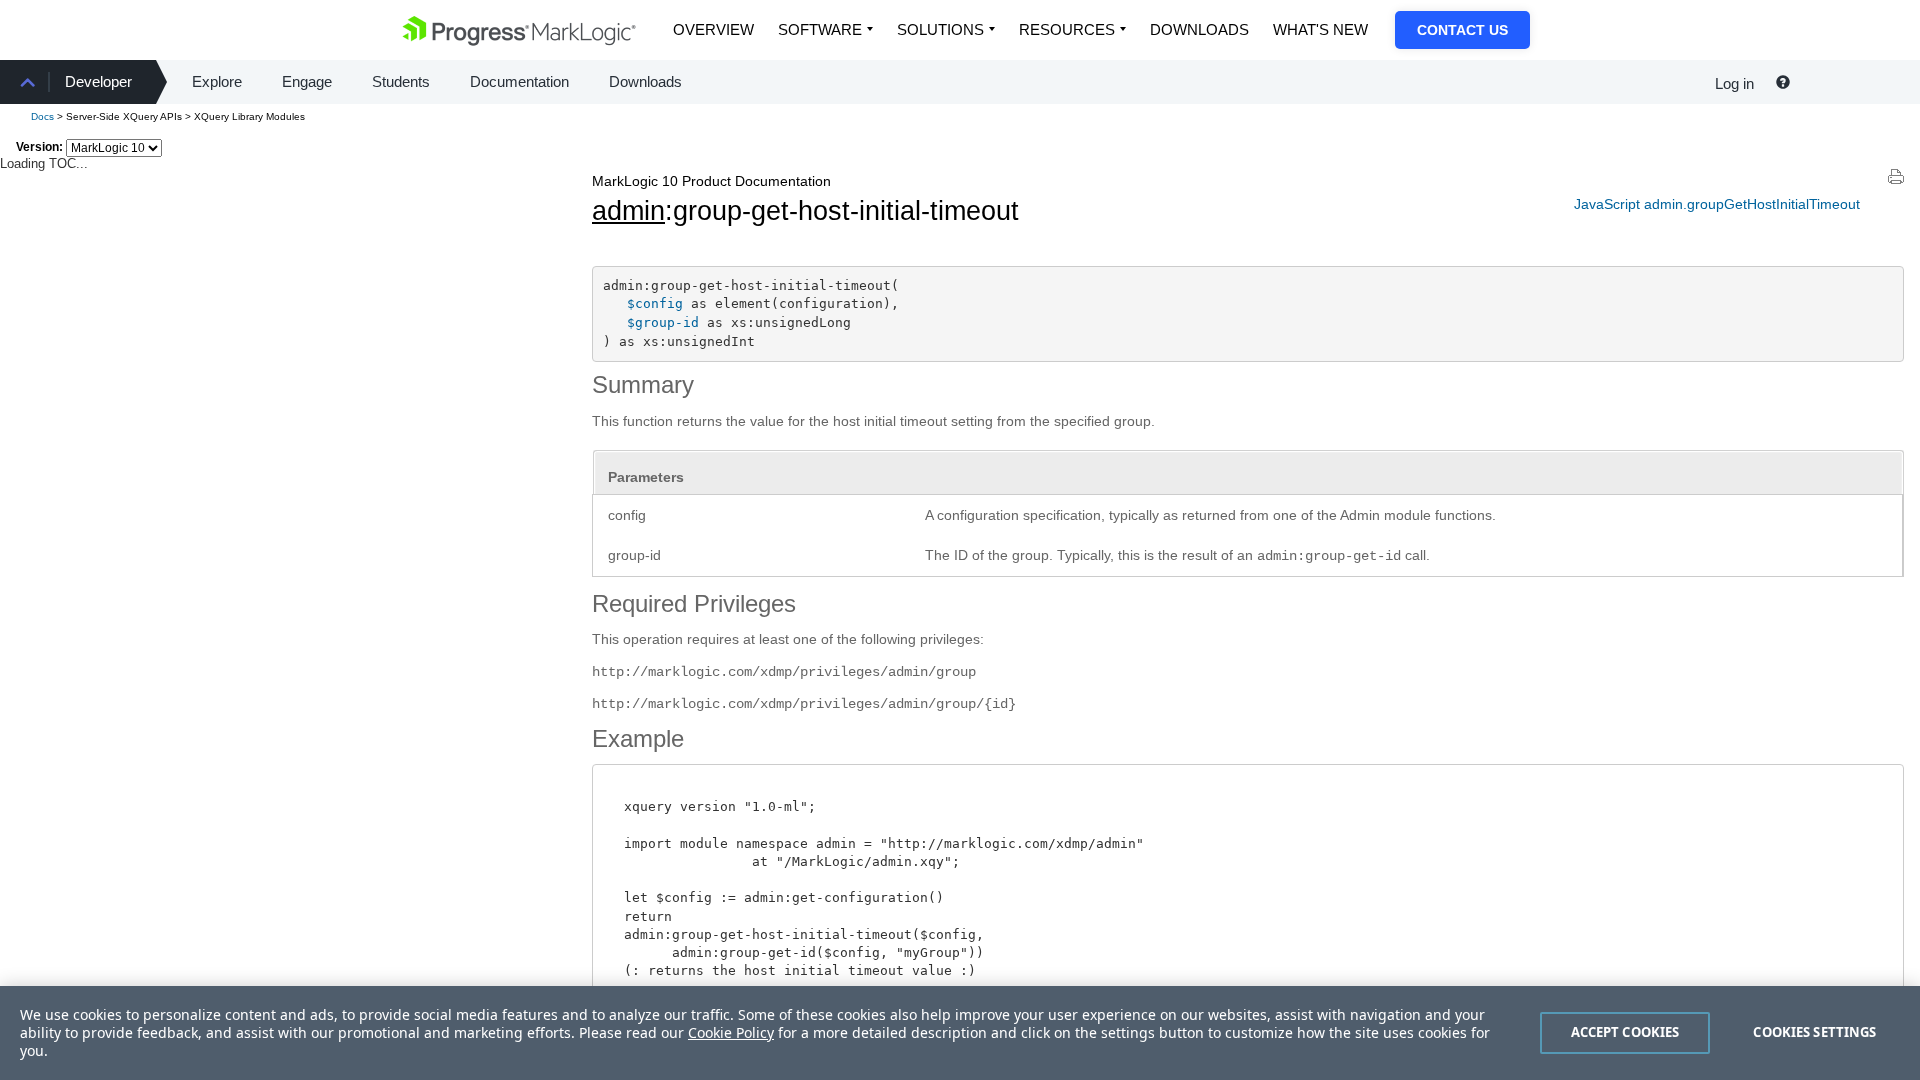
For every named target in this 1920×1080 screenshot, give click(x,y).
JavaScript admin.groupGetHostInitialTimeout (1717, 204)
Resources (1067, 29)
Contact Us (1462, 30)
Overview (713, 29)
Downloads (1199, 29)
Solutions (940, 29)
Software (820, 29)
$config (655, 303)
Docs (42, 116)
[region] (960, 1033)
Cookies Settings (1814, 1032)
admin (628, 211)
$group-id (663, 322)
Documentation (519, 81)
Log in (1734, 83)
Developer (98, 81)
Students (401, 81)
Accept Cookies (1625, 1032)
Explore (217, 81)
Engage (307, 81)
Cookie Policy (731, 1032)
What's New (1320, 29)
